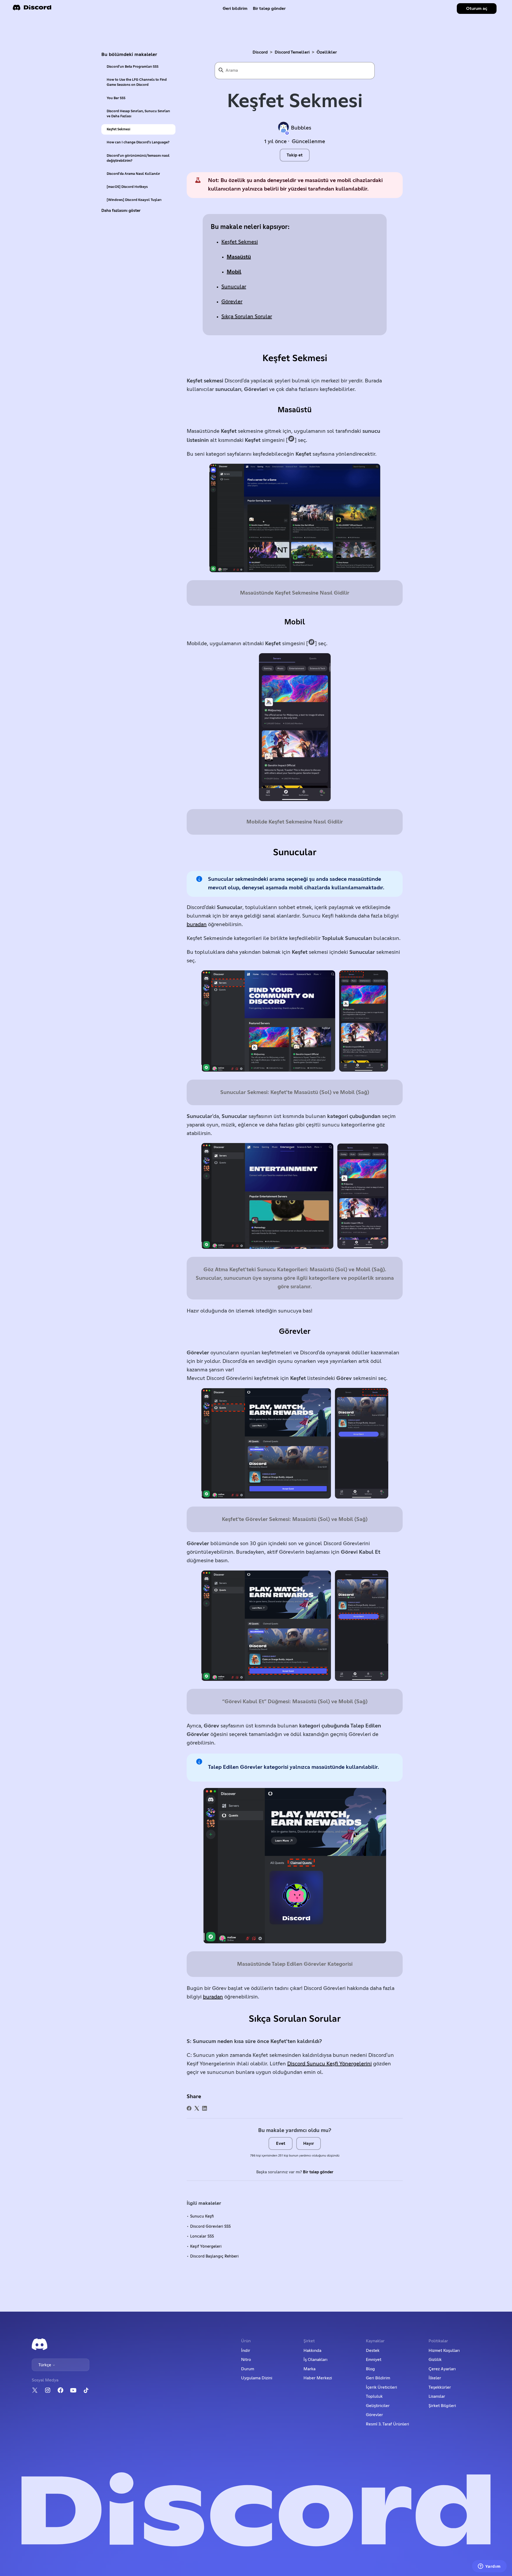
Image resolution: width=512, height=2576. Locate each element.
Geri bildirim (235, 9)
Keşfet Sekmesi (118, 129)
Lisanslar (437, 2396)
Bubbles (301, 128)
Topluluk (374, 2396)
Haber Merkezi (318, 2378)
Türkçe (45, 2365)
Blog (370, 2369)
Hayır (309, 2143)
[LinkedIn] (205, 2108)
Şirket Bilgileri (442, 2406)
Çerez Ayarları (442, 2369)
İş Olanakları (315, 2360)
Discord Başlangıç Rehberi (214, 2256)
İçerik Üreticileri (381, 2387)
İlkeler (435, 2378)
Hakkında (312, 2351)
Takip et (295, 155)
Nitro (246, 2360)
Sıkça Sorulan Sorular (247, 317)
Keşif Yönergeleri (206, 2246)
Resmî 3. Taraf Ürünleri (387, 2424)
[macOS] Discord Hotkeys (127, 187)
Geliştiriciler (378, 2406)
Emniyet (374, 2360)
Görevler (232, 302)
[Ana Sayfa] (32, 9)
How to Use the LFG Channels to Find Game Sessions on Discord (137, 82)
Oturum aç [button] (477, 9)
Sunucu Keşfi (202, 2216)
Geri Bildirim (378, 2378)
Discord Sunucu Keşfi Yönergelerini (329, 2064)
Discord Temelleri (292, 52)
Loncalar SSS (202, 2236)
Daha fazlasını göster (121, 211)
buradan (197, 924)
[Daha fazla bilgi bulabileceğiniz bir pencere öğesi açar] (489, 2567)
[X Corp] (197, 2108)
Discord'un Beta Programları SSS (133, 67)
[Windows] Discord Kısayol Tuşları (134, 200)
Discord (260, 52)
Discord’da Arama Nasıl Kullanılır (133, 174)
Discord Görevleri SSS (210, 2226)
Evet (281, 2143)
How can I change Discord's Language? (138, 142)
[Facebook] (189, 2108)
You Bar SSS (116, 98)
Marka (309, 2369)
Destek (373, 2351)
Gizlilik (435, 2360)
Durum (248, 2369)
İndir (246, 2351)
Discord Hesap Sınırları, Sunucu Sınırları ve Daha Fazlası (138, 114)
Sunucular (234, 287)
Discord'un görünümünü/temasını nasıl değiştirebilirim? (138, 158)
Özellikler (327, 52)
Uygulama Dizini (257, 2378)
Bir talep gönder (269, 9)
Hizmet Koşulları (444, 2351)
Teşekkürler (440, 2387)
